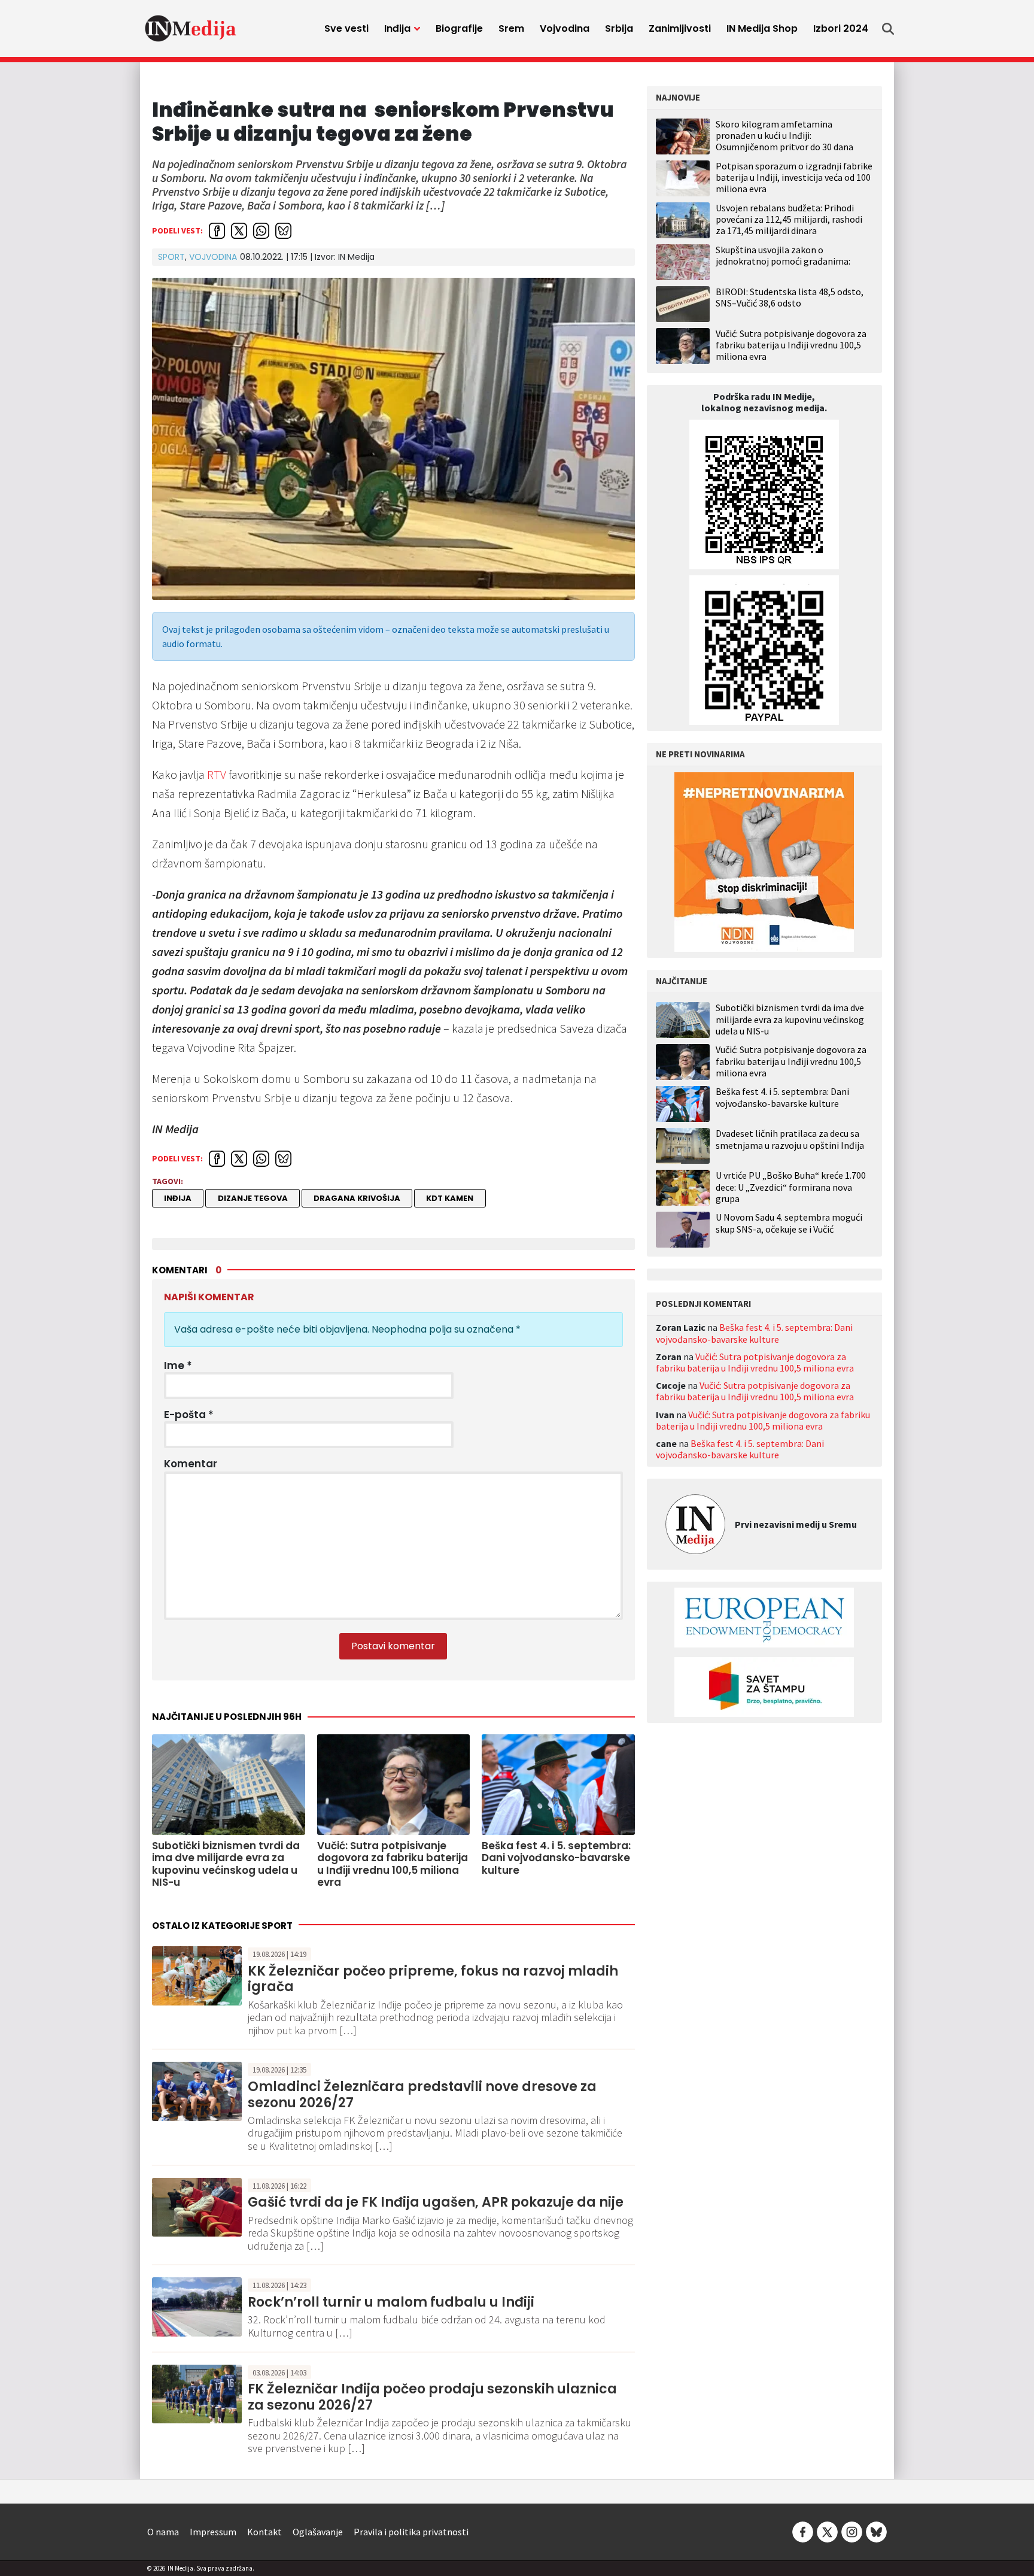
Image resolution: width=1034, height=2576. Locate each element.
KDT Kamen (450, 1198)
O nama (163, 2532)
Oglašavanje (318, 2532)
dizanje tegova (253, 1198)
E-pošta (189, 1415)
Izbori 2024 (841, 28)
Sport (171, 257)
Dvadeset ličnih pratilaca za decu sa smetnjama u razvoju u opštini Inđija (790, 1139)
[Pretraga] (888, 29)
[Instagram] (852, 2531)
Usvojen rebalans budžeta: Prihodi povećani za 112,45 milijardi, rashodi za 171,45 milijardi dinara (789, 219)
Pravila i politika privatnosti (411, 2532)
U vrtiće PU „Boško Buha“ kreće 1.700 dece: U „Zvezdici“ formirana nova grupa (791, 1187)
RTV (217, 774)
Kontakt (264, 2532)
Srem (511, 28)
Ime (178, 1366)
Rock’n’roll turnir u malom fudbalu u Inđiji (391, 2302)
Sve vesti (346, 28)
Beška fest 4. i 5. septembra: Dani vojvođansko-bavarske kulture (782, 1097)
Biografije (459, 28)
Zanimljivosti (680, 28)
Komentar (191, 1464)
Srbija (619, 28)
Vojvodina (565, 28)
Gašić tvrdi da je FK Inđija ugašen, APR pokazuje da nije (436, 2202)
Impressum (213, 2532)
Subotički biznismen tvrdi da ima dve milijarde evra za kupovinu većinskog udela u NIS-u (790, 1019)
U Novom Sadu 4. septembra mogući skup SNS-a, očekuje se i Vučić (789, 1223)
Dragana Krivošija (357, 1198)
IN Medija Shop (762, 28)
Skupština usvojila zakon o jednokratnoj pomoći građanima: (783, 255)
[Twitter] (827, 2531)
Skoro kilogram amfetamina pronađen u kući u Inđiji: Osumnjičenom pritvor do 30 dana (784, 135)
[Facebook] (803, 2531)
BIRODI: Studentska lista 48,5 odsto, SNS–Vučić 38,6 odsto (790, 297)
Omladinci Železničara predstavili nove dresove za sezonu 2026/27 (422, 2094)
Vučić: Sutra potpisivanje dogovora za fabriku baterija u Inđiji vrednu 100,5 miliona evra (791, 345)
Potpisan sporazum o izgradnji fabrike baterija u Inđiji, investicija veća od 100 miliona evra (794, 177)
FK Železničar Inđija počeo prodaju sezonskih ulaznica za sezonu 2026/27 (432, 2397)
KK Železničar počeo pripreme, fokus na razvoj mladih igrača (433, 1979)
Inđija (397, 28)
